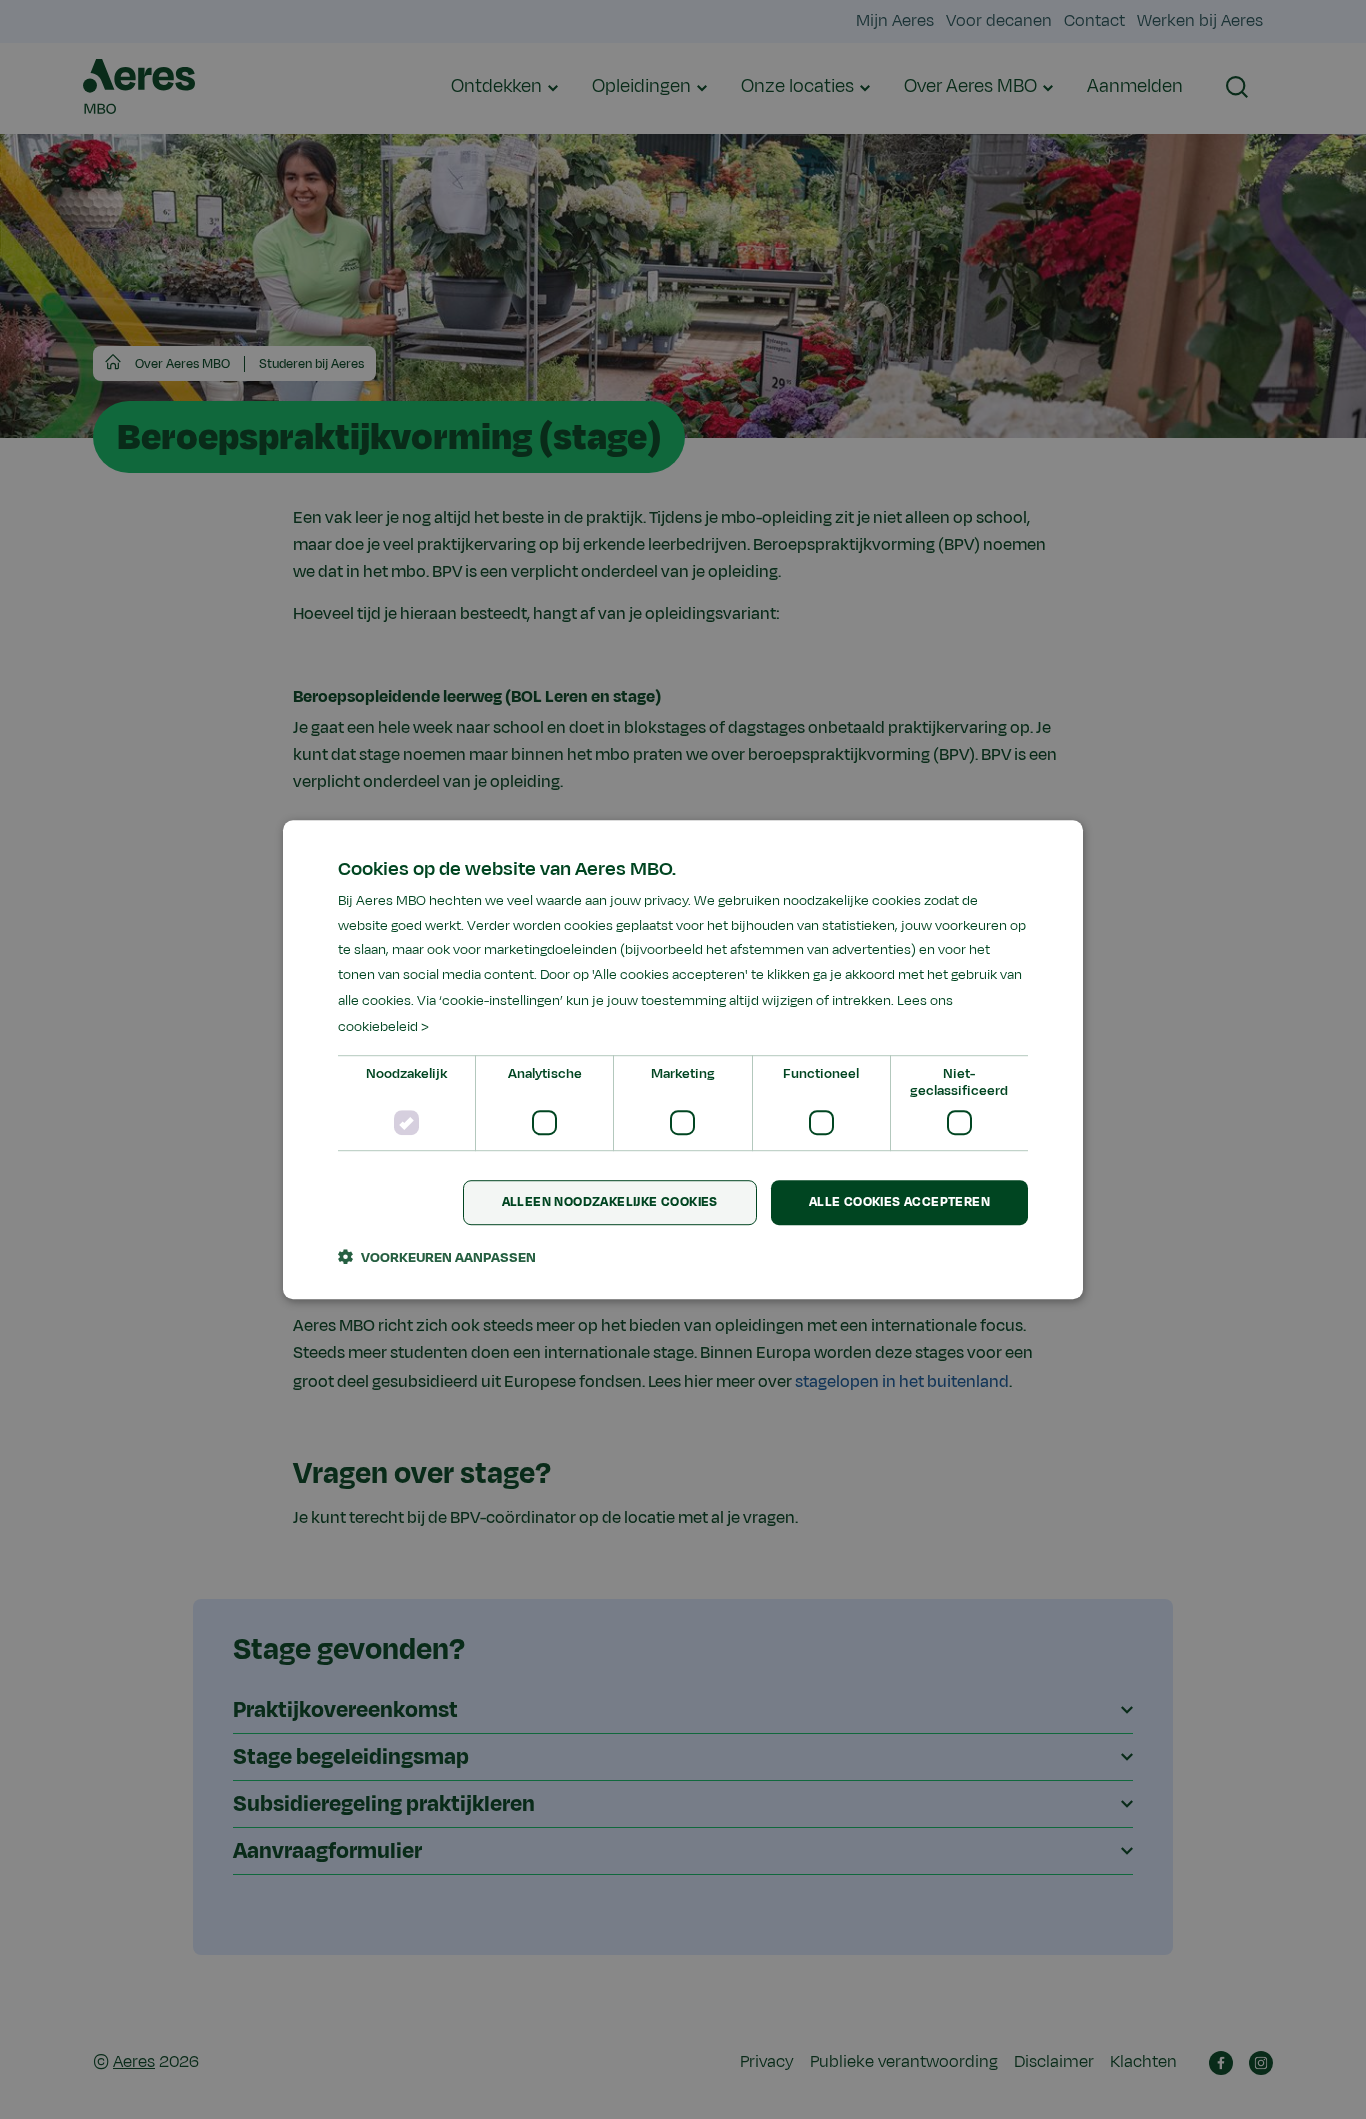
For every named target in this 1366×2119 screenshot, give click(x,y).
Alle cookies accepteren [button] (899, 1203)
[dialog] (683, 1060)
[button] (437, 1257)
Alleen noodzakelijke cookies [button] (610, 1203)
